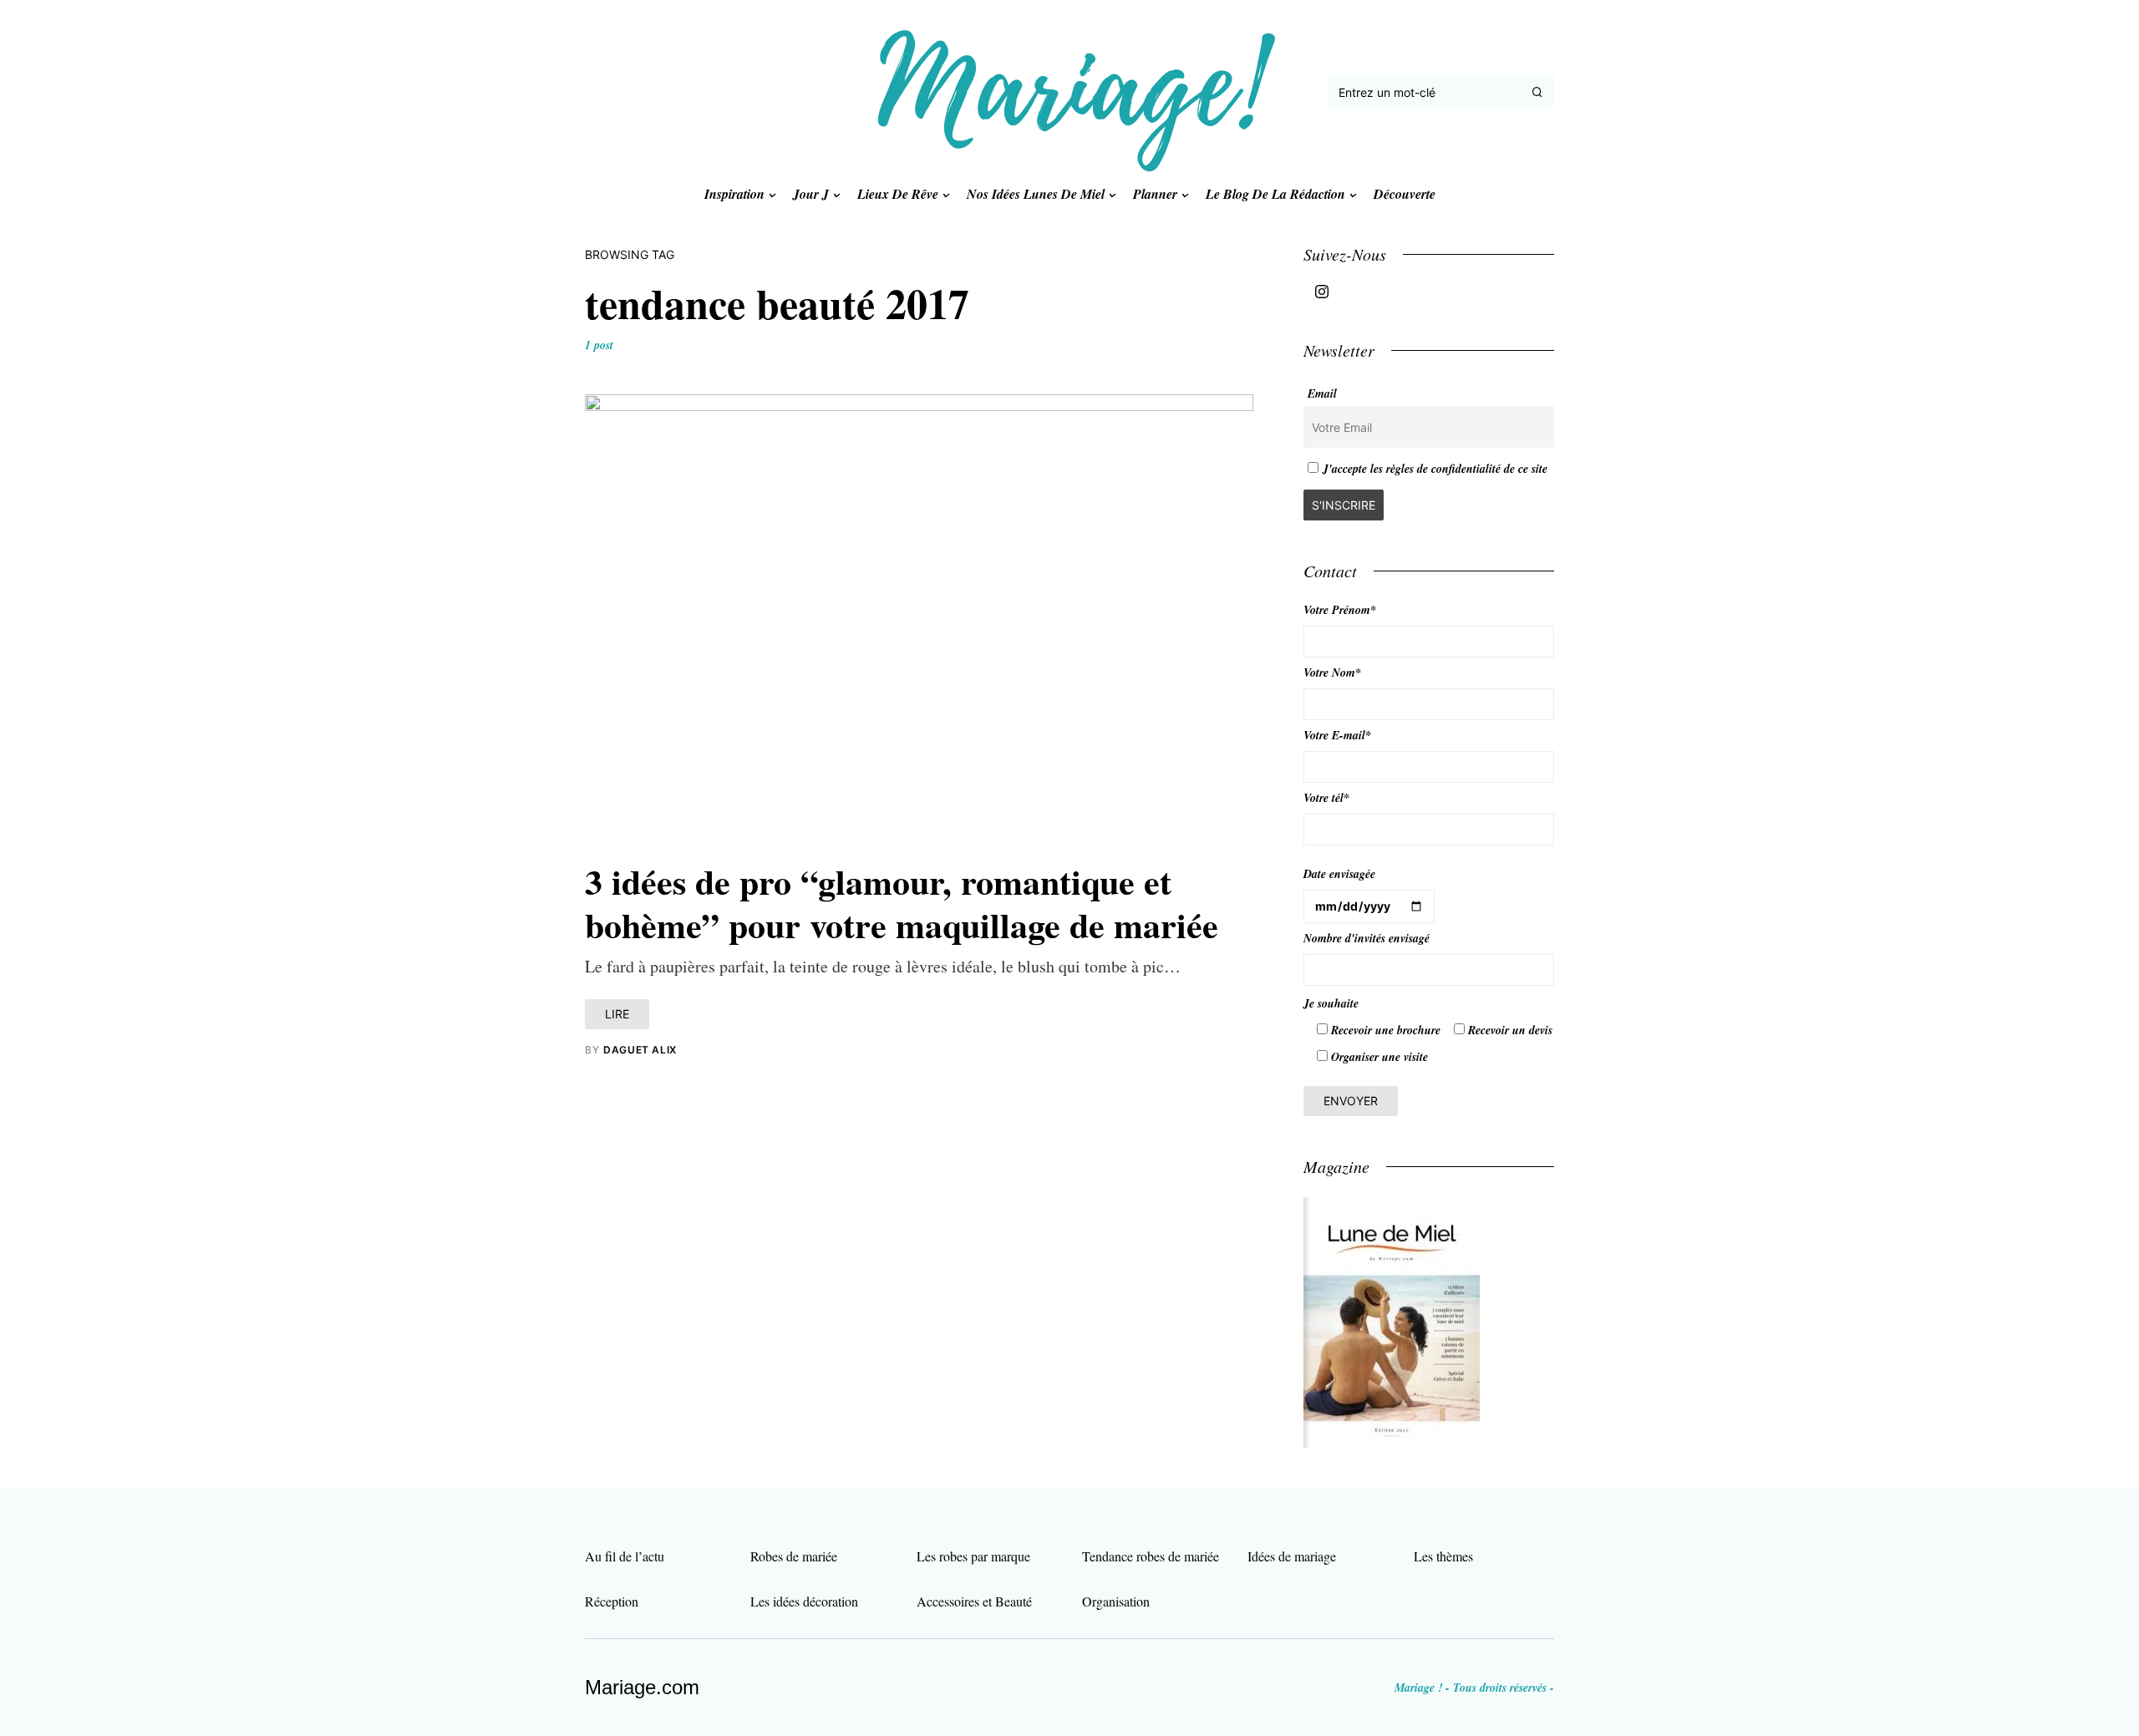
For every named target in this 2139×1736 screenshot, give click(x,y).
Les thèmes (1443, 1556)
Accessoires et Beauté (974, 1601)
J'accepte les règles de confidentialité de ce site (1435, 469)
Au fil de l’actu (625, 1556)
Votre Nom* (1332, 673)
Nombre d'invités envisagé (1367, 938)
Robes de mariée (794, 1556)
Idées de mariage (1292, 1556)
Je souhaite (1331, 1003)
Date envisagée (1339, 874)
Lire (617, 1014)
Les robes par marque (973, 1556)
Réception (612, 1601)
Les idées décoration (804, 1601)
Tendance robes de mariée (1151, 1556)
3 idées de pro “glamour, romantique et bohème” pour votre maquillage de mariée (902, 903)
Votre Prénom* (1340, 610)
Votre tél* (1326, 798)
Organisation (1116, 1601)
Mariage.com (642, 1687)
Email (1322, 393)
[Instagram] (1322, 292)
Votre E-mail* (1337, 735)
